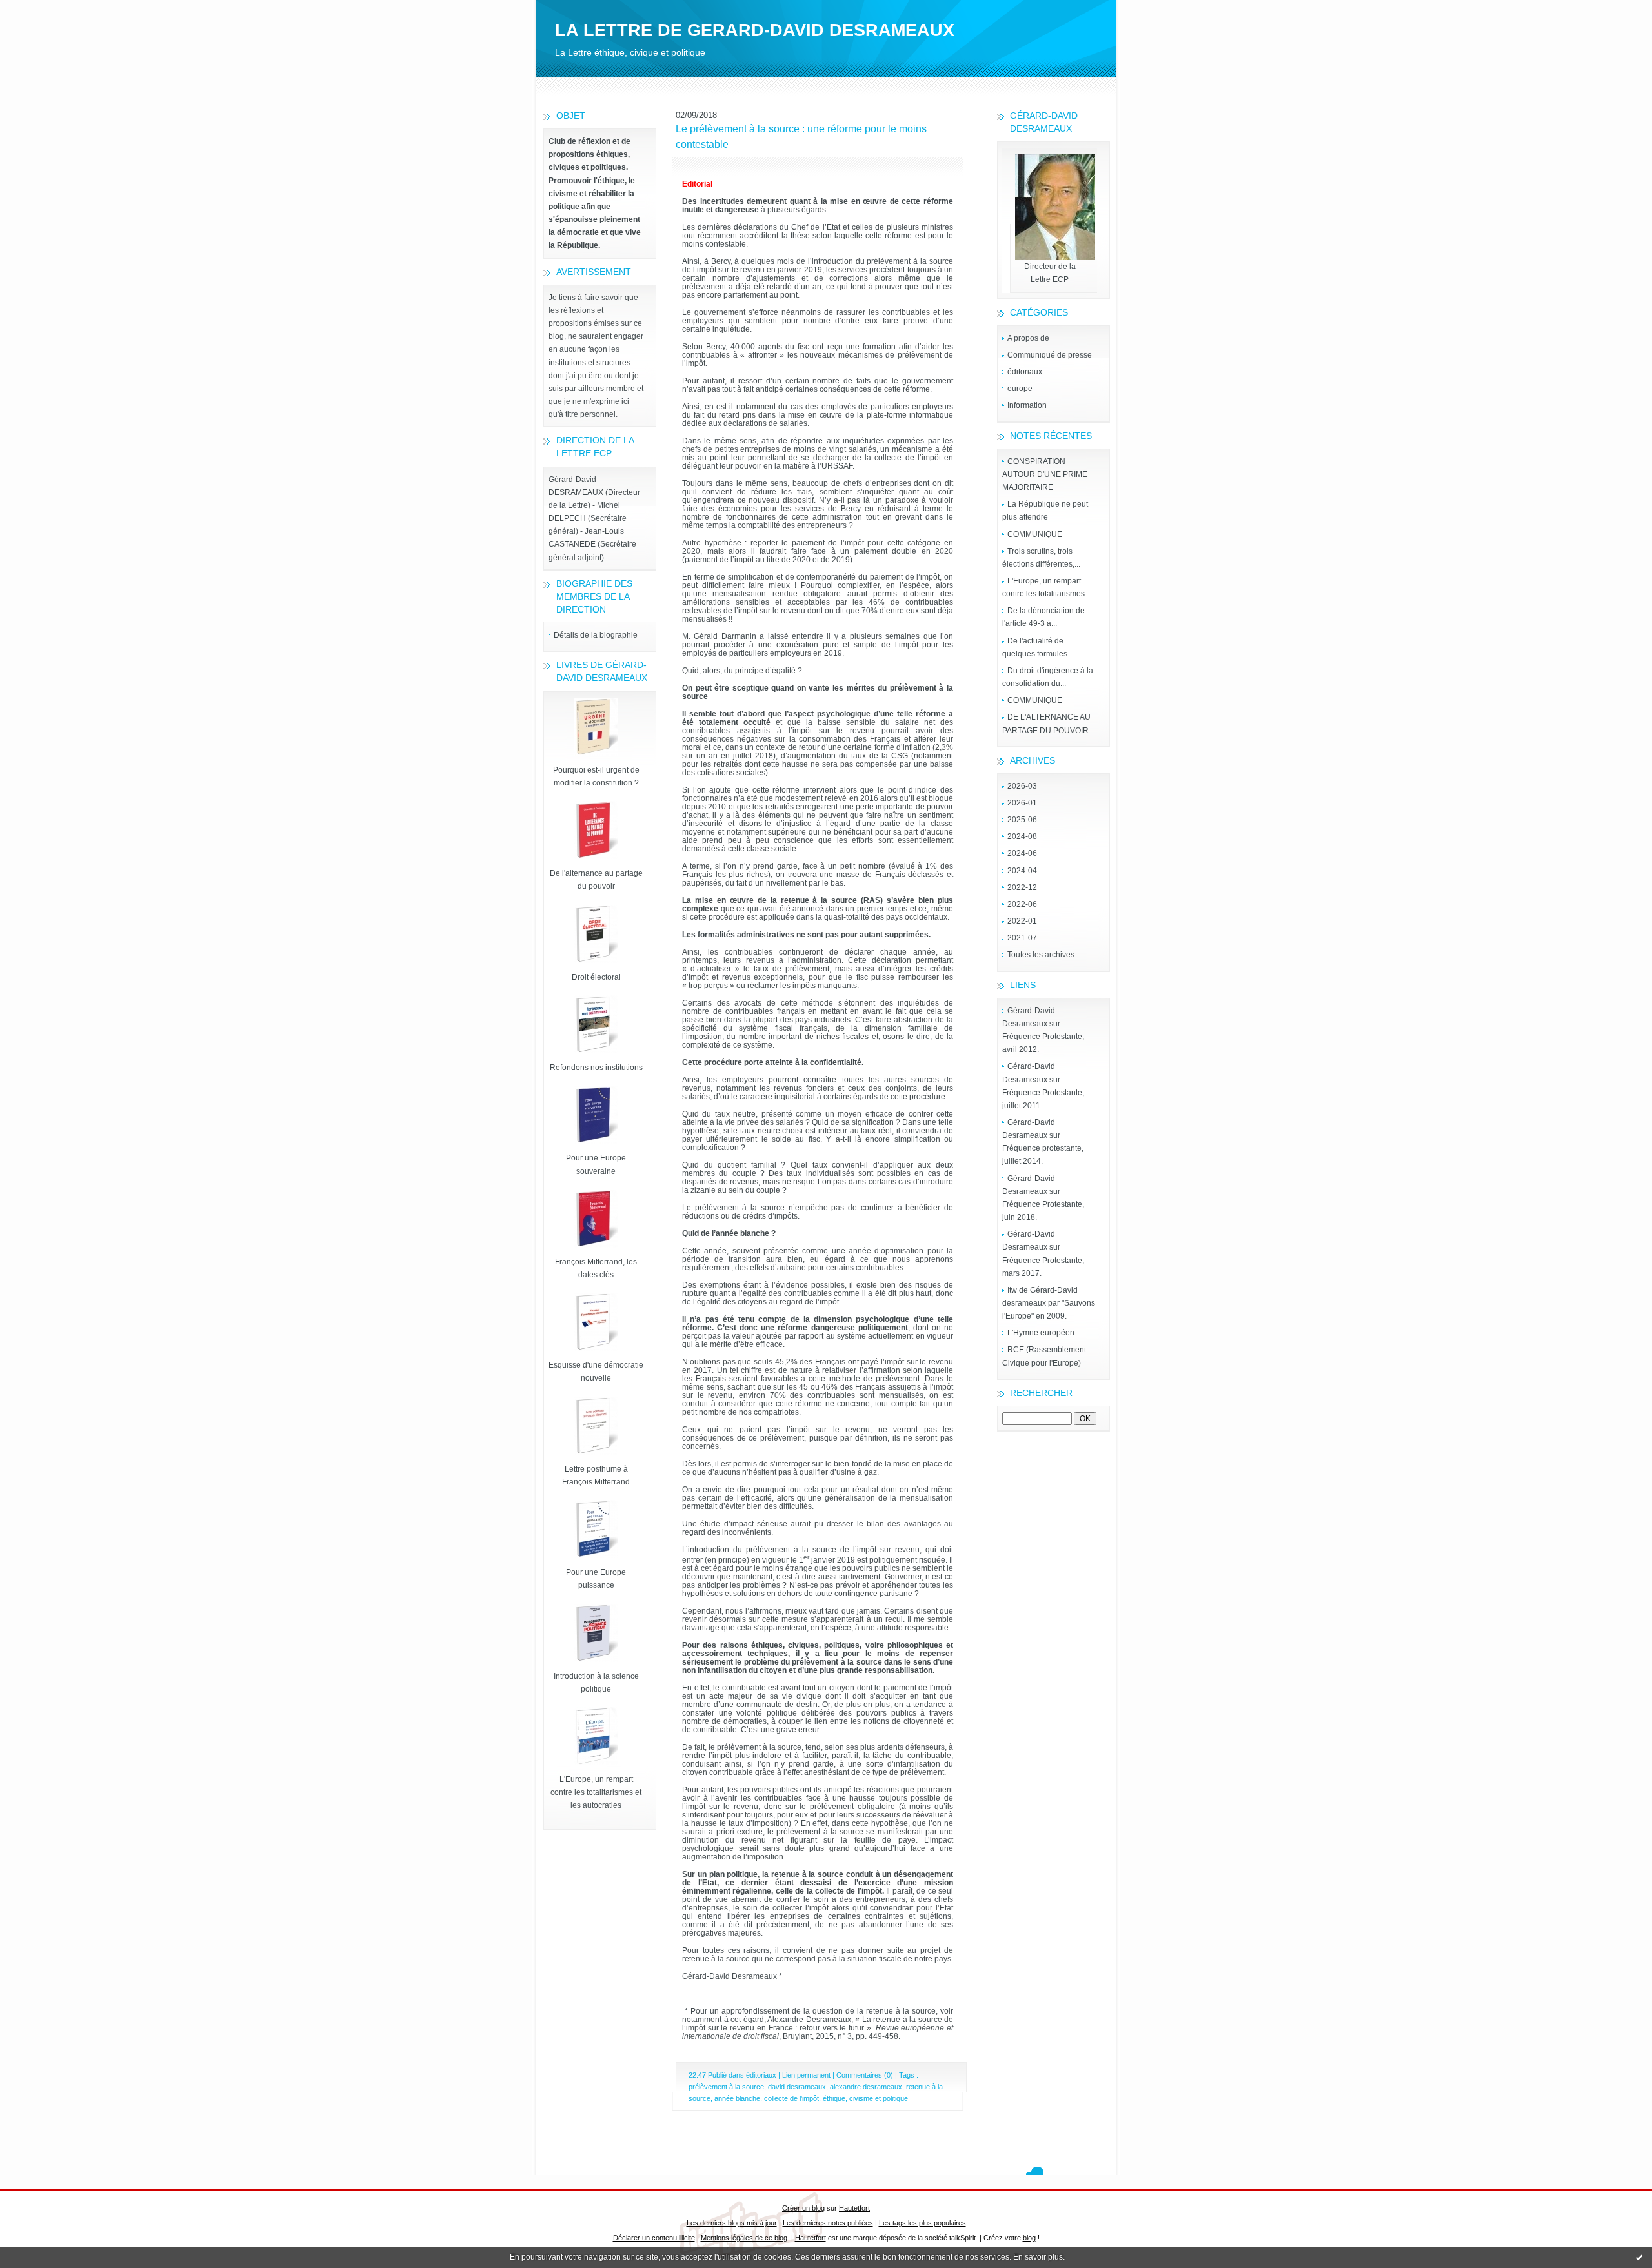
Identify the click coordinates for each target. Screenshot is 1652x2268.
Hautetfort (854, 2208)
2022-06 (1022, 904)
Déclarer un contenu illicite (654, 2238)
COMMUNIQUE (1035, 534)
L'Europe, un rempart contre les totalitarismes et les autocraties (596, 1792)
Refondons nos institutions (596, 1068)
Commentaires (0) (865, 2075)
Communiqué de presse (1050, 355)
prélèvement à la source (726, 2087)
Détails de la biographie (596, 635)
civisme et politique (879, 2098)
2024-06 (1022, 853)
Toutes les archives (1041, 955)
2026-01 (1022, 803)
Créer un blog (803, 2208)
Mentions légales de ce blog (744, 2238)
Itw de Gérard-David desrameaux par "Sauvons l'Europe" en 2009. (1049, 1303)
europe (1020, 389)
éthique (834, 2098)
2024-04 (1022, 871)
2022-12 (1022, 887)
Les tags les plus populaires (922, 2223)
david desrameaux (797, 2087)
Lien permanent (806, 2075)
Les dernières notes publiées (828, 2223)
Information (1027, 405)
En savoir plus (1038, 2257)
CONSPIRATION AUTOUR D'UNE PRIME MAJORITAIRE (1045, 474)
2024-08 (1022, 836)
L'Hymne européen (1041, 1333)
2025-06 (1022, 820)
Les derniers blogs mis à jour (732, 2223)
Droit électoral (596, 977)
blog (1029, 2238)
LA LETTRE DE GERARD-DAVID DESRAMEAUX (755, 30)
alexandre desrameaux (866, 2087)
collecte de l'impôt (791, 2098)
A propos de (1028, 338)
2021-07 (1022, 938)
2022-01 (1022, 921)
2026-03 (1022, 786)
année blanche (737, 2098)
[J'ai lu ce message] (1639, 2257)
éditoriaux (1025, 372)
